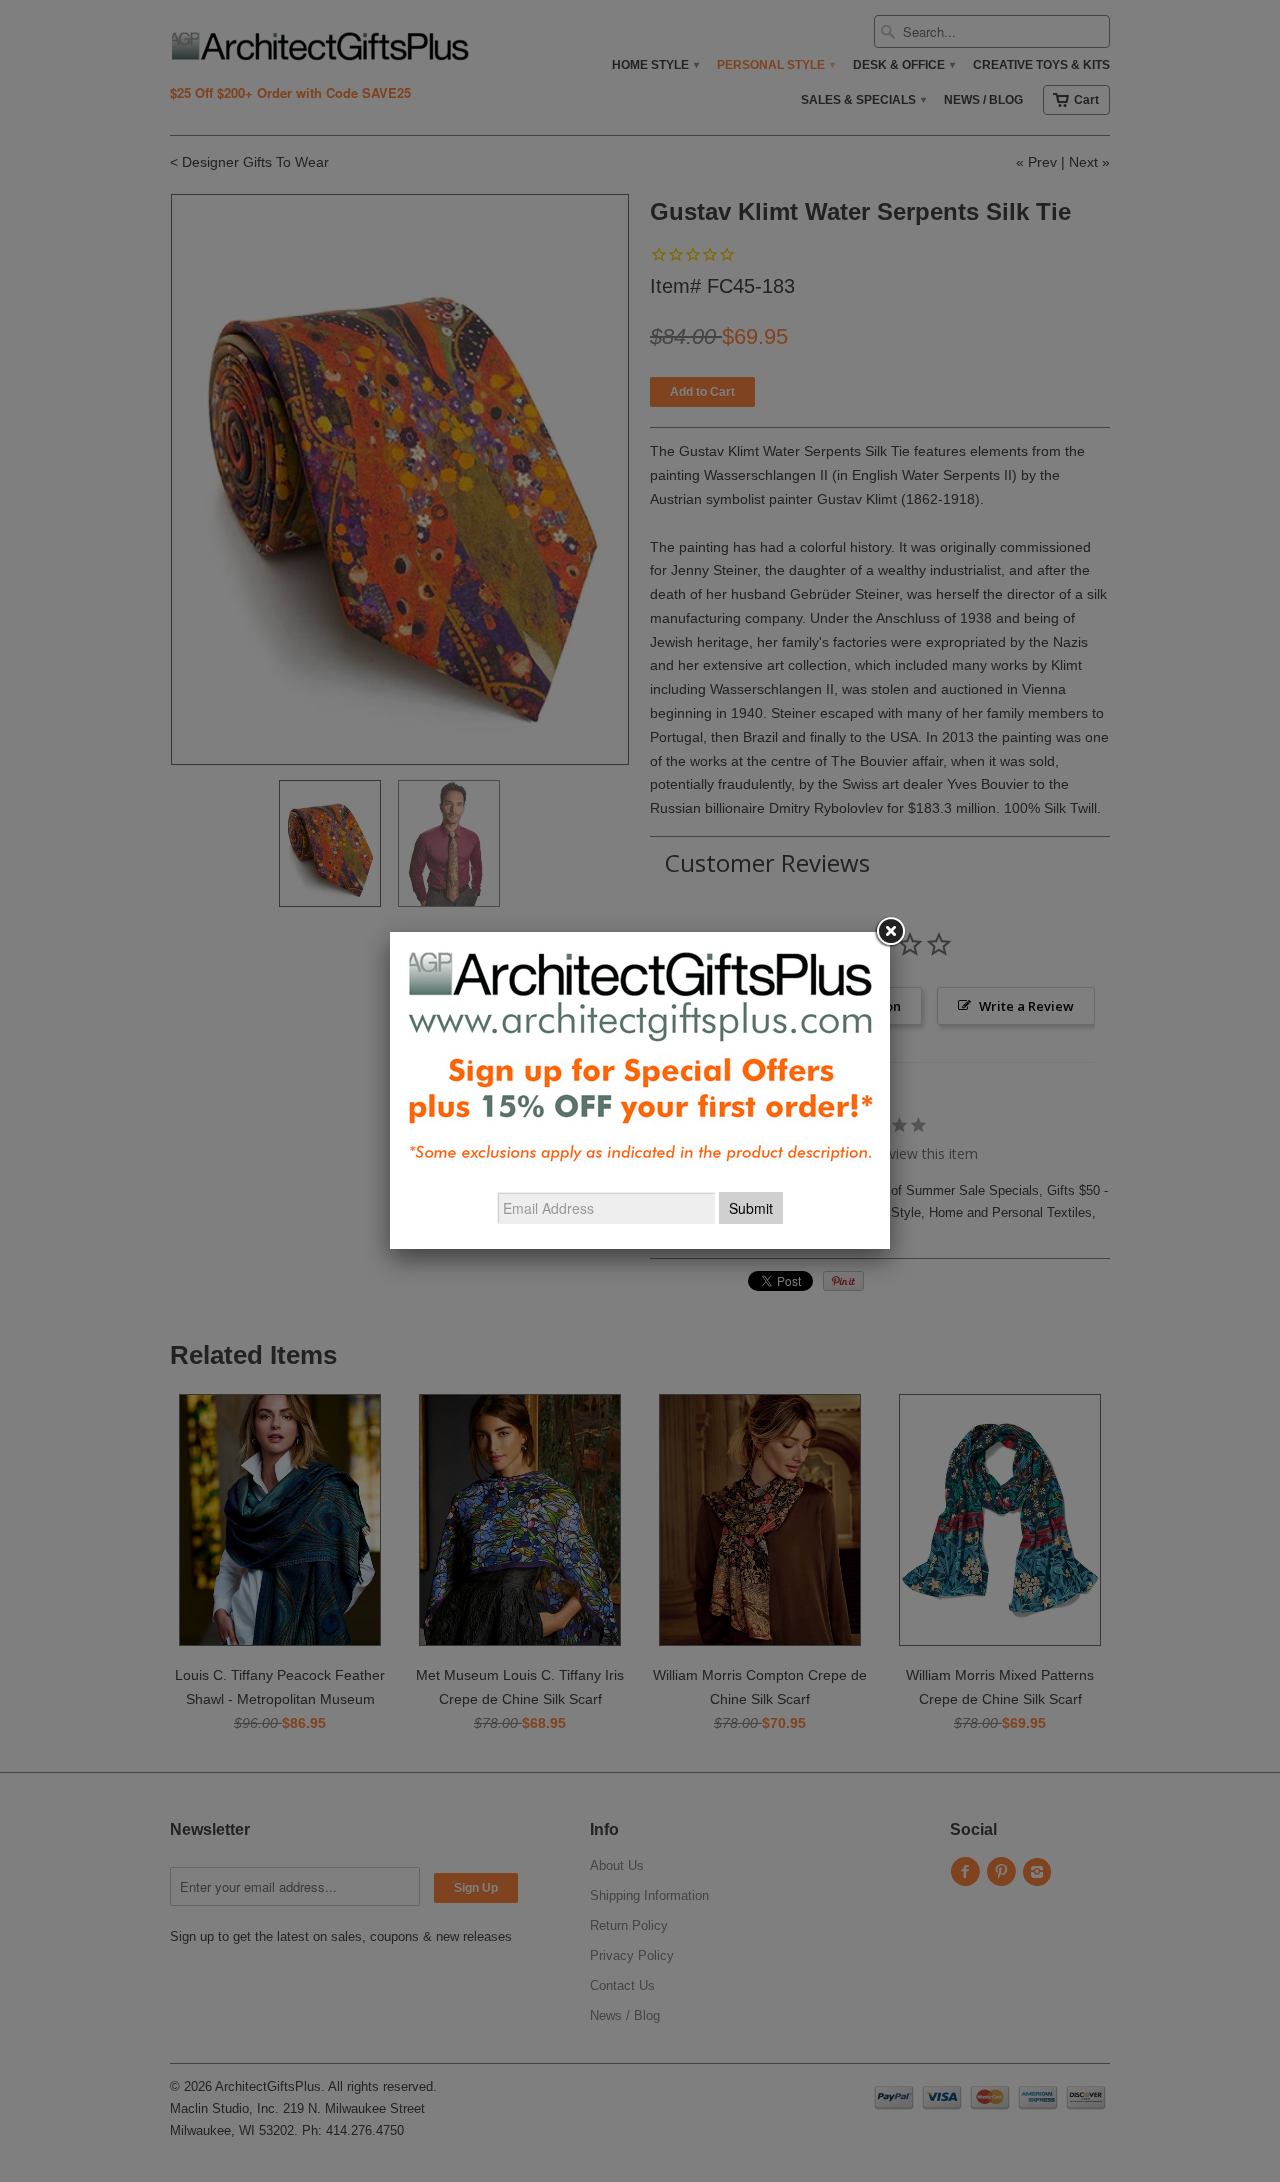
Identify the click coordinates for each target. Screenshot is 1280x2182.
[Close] (890, 932)
